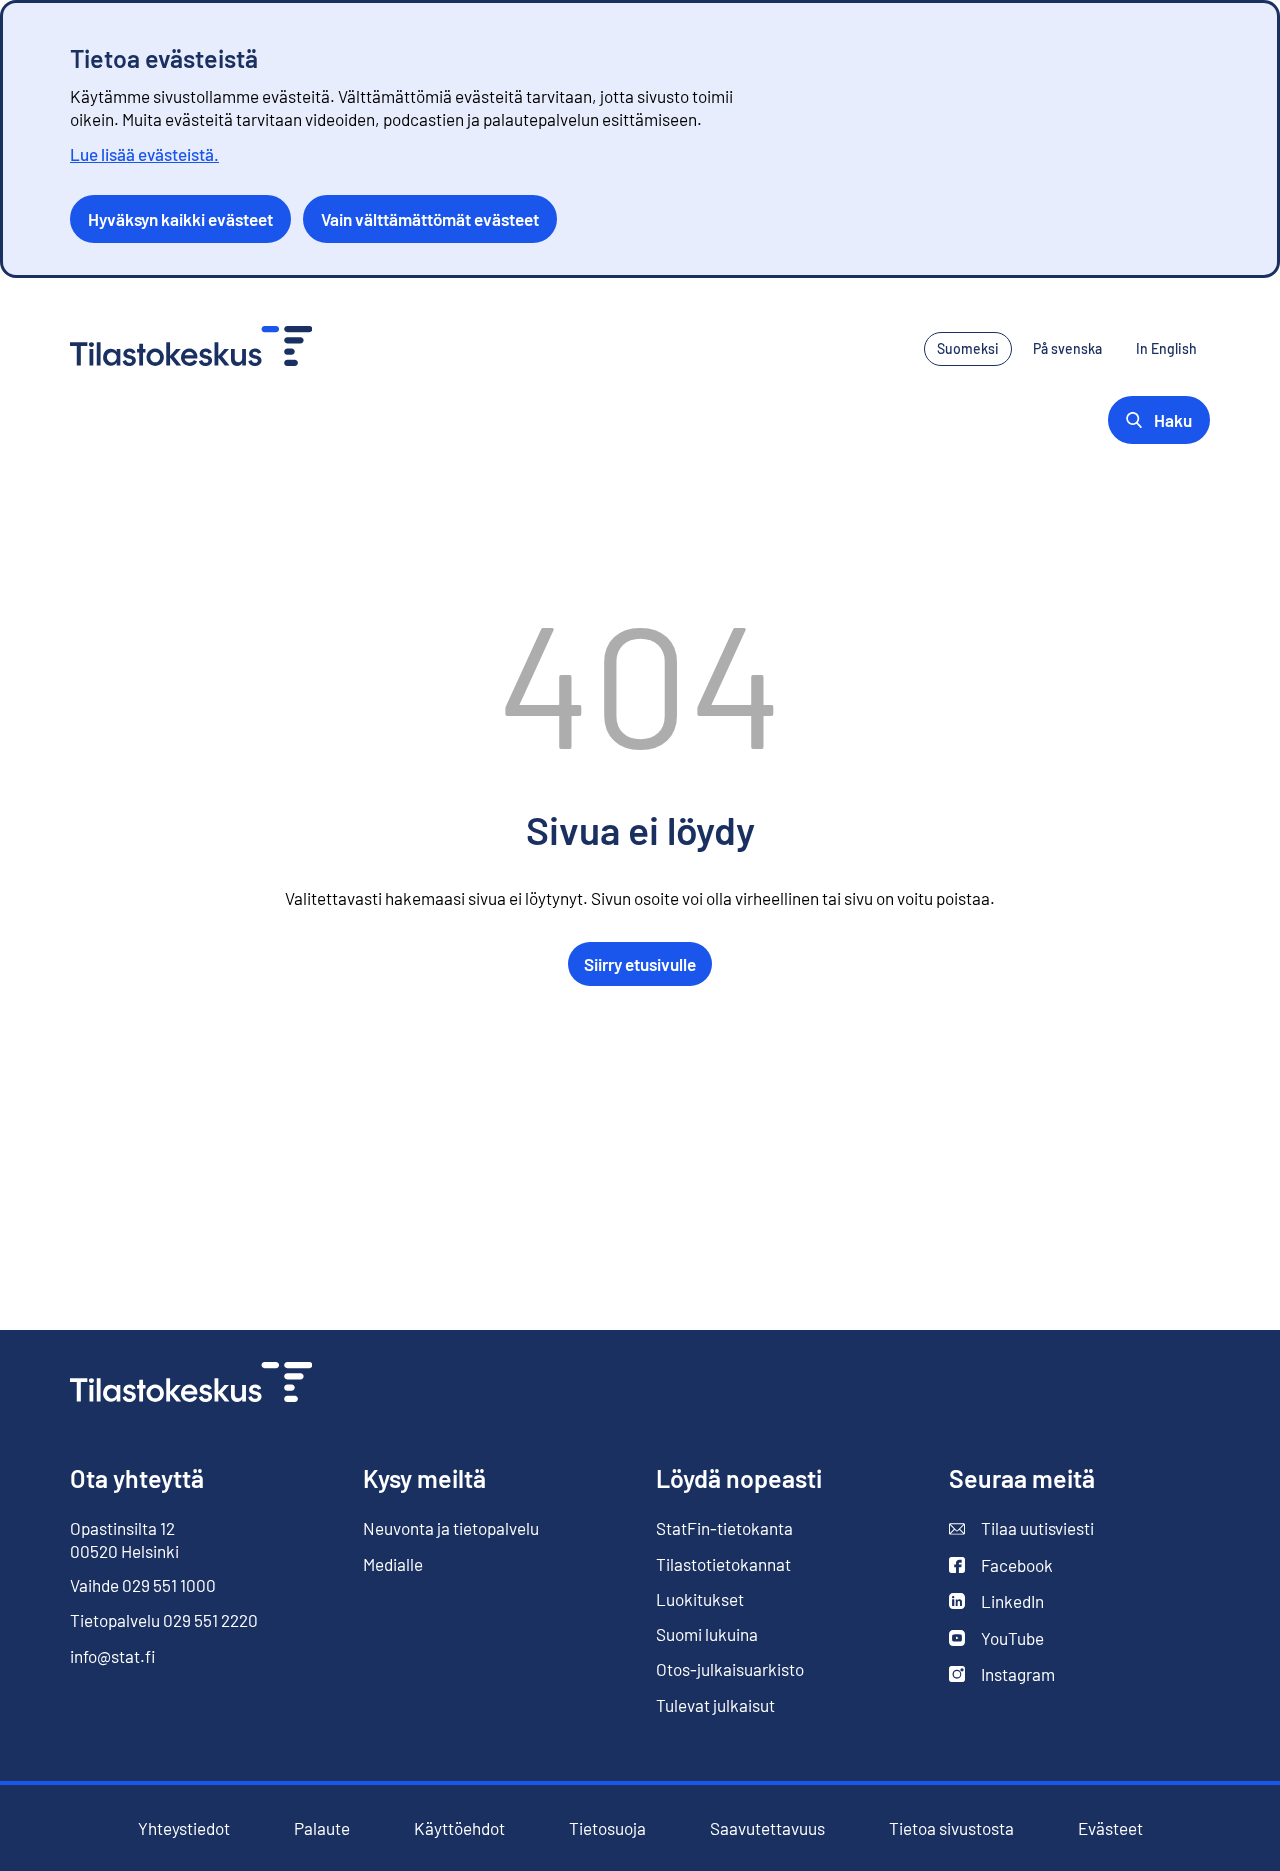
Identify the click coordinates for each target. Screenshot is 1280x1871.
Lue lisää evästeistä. (144, 154)
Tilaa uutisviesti (1021, 1528)
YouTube (996, 1638)
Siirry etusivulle (640, 964)
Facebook (1001, 1565)
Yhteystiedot (184, 1828)
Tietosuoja (607, 1828)
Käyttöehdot (459, 1828)
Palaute (322, 1828)
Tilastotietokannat (723, 1564)
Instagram (1002, 1674)
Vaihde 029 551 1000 (143, 1585)
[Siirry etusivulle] (191, 1384)
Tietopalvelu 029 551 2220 (164, 1620)
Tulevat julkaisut (715, 1705)
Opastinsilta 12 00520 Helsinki (124, 1539)
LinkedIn (996, 1601)
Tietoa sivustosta (951, 1828)
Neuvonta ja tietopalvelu (451, 1528)
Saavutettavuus (767, 1828)
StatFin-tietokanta (724, 1528)
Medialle (393, 1564)
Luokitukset (700, 1599)
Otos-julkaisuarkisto (730, 1669)
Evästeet (1110, 1828)
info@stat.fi (113, 1656)
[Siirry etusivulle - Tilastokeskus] (191, 348)
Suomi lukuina (707, 1634)
